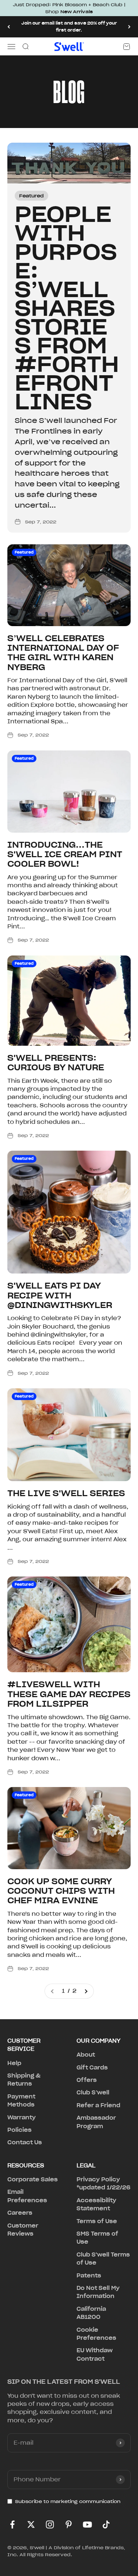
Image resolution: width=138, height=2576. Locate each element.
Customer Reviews (23, 2230)
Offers (87, 2080)
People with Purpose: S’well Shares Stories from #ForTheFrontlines (67, 308)
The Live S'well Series (66, 1493)
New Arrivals (77, 12)
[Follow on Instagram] (50, 2524)
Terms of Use (97, 2221)
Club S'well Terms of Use (103, 2259)
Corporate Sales (33, 2179)
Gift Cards (92, 2068)
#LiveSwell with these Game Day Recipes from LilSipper (69, 1694)
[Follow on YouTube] (87, 2524)
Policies (20, 2130)
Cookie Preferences (96, 2334)
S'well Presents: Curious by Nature (56, 1063)
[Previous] (9, 27)
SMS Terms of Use (97, 2238)
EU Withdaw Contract (95, 2354)
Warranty (22, 2118)
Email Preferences (27, 2196)
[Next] (129, 27)
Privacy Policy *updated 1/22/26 (103, 2184)
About (86, 2055)
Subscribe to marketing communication (68, 2501)
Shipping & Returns (24, 2080)
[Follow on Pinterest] (69, 2524)
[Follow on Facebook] (12, 2524)
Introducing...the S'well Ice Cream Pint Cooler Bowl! (65, 854)
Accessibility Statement (96, 2204)
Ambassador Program (96, 2122)
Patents (89, 2276)
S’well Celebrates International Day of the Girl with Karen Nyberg (63, 653)
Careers (20, 2213)
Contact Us (25, 2142)
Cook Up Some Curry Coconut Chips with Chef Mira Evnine (61, 1891)
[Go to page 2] (86, 1991)
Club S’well (93, 2093)
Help (14, 2063)
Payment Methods (21, 2101)
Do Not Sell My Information (98, 2292)
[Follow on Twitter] (31, 2524)
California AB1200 (91, 2313)
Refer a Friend (98, 2105)
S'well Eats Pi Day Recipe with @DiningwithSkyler (60, 1295)
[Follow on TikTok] (106, 2524)
